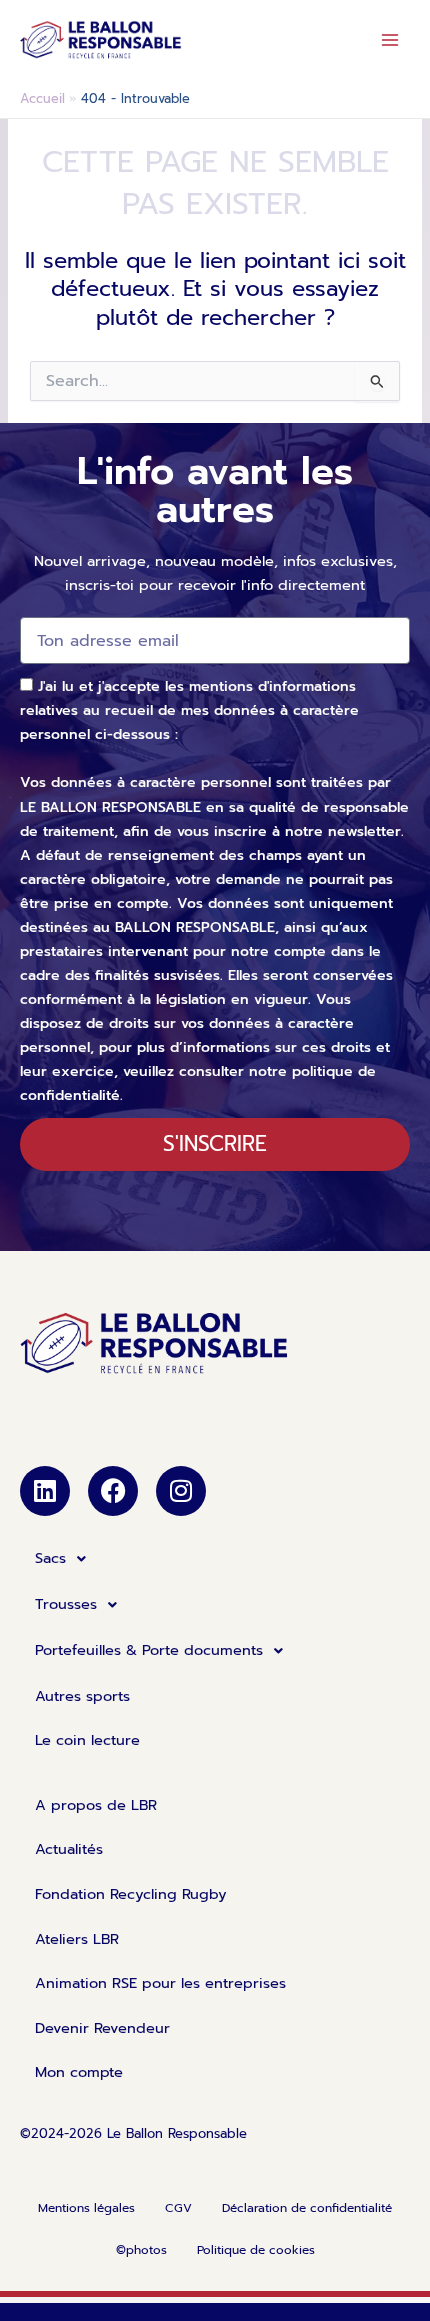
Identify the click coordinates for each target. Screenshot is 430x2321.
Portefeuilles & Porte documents (149, 1650)
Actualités (69, 1849)
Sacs (50, 1558)
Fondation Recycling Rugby (131, 1894)
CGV (178, 2208)
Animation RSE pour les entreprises (160, 1983)
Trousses (66, 1604)
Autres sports (82, 1696)
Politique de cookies (256, 2250)
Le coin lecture (87, 1740)
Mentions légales (86, 2208)
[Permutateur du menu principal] (390, 40)
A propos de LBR (96, 1805)
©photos (141, 2250)
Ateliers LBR (77, 1939)
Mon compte (79, 2072)
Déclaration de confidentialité (307, 2208)
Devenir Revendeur (102, 2028)
